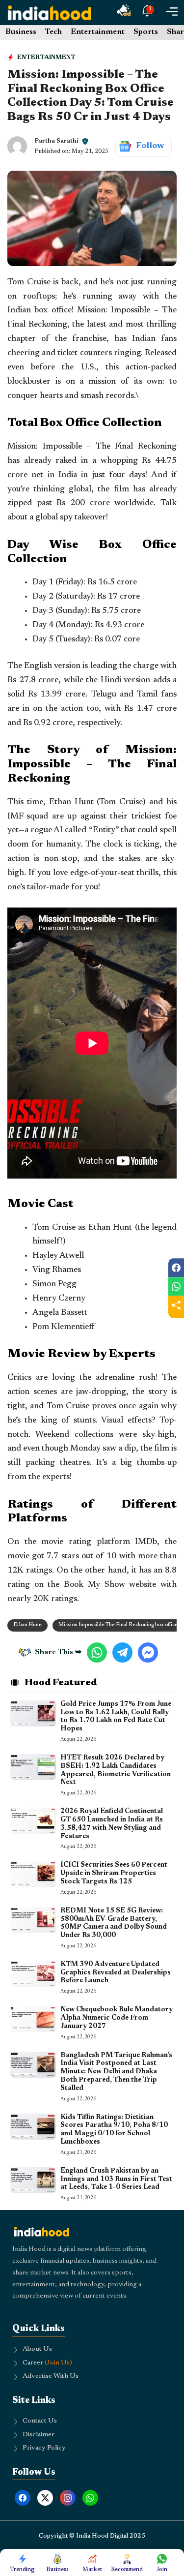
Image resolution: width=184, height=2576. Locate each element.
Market (92, 2570)
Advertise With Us (51, 2376)
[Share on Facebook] (176, 1268)
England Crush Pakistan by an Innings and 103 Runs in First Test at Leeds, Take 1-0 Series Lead (116, 2180)
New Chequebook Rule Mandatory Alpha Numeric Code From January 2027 (117, 2018)
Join (162, 2570)
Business (21, 32)
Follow (150, 146)
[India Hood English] (50, 13)
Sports (146, 32)
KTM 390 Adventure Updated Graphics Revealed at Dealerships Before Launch (116, 1973)
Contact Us (40, 2421)
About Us (37, 2349)
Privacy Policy (44, 2448)
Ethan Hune (27, 1625)
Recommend (127, 2570)
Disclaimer (39, 2435)
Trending (22, 2570)
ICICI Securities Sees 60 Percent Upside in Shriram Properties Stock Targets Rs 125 (114, 1874)
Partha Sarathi (56, 141)
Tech (53, 32)
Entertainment (98, 32)
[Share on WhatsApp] (176, 1286)
